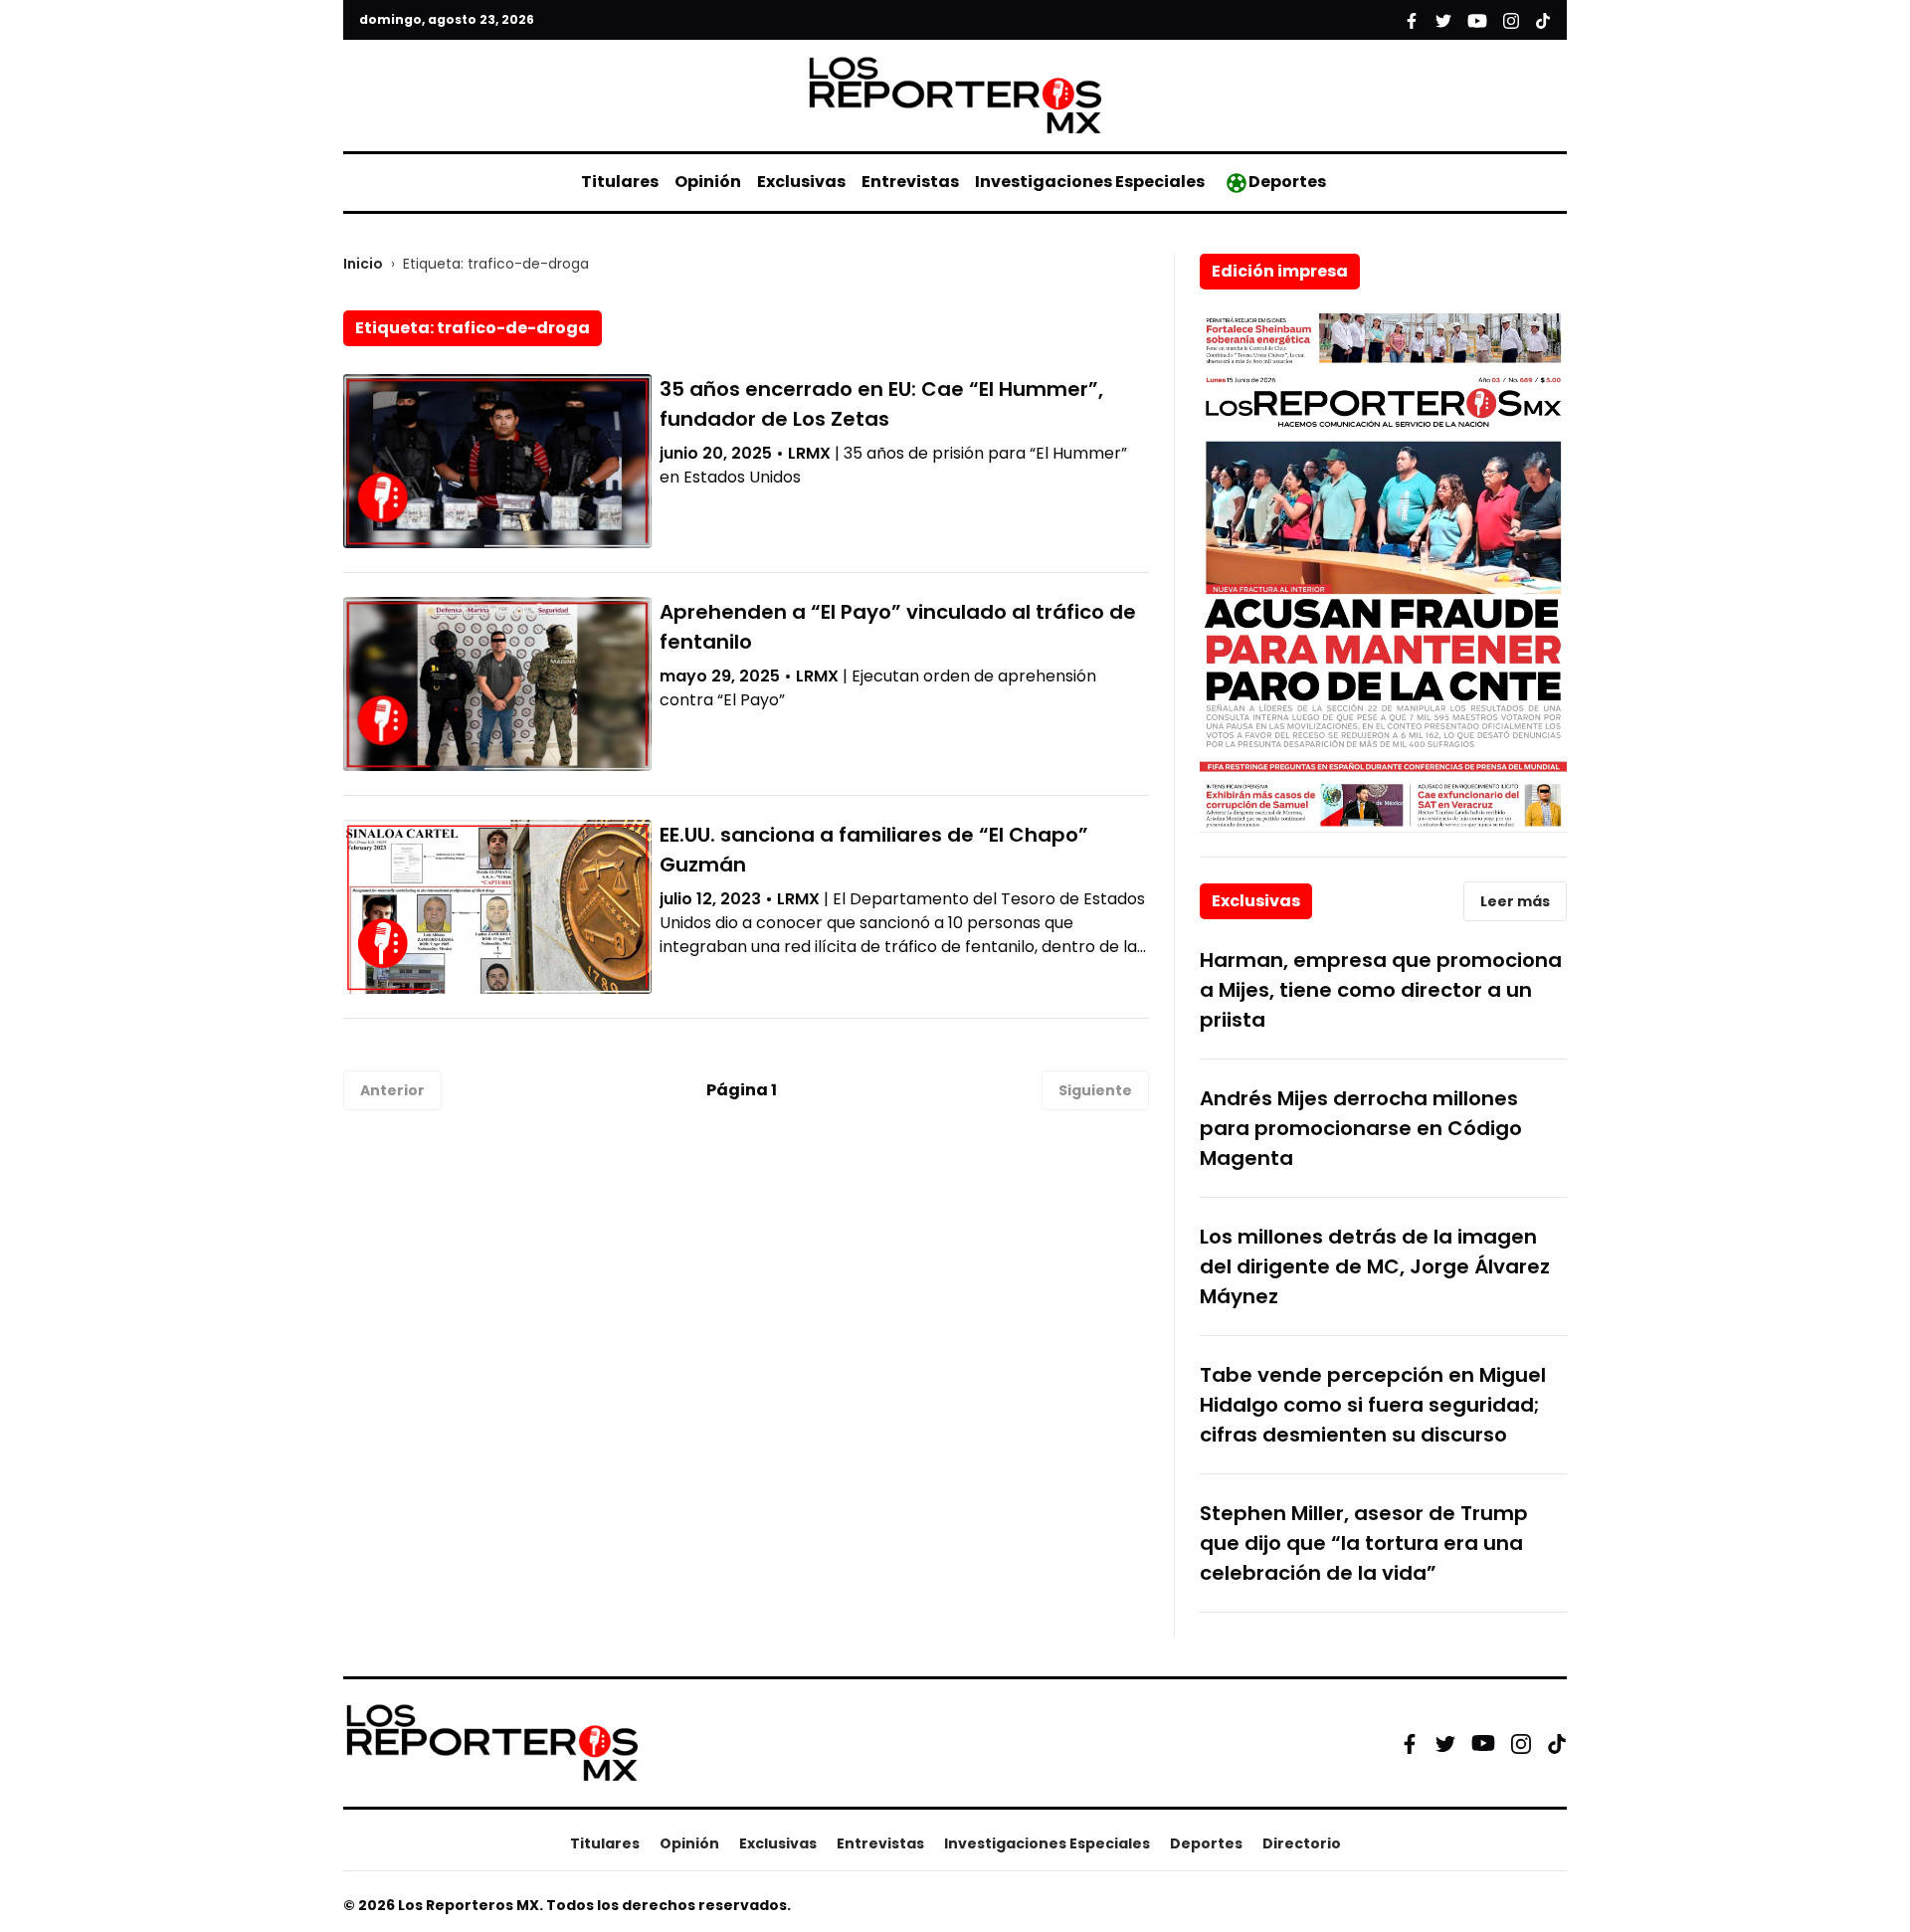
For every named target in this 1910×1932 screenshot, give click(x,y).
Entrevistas (910, 182)
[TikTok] (1557, 1743)
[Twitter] (1445, 1743)
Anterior (392, 1090)
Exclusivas (801, 182)
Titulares (620, 182)
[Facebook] (1410, 1743)
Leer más (1515, 901)
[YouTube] (1483, 1743)
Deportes (1287, 182)
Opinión (708, 182)
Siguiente (1095, 1090)
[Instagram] (1521, 1743)
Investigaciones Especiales (1090, 182)
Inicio (363, 264)
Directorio (1302, 1843)
